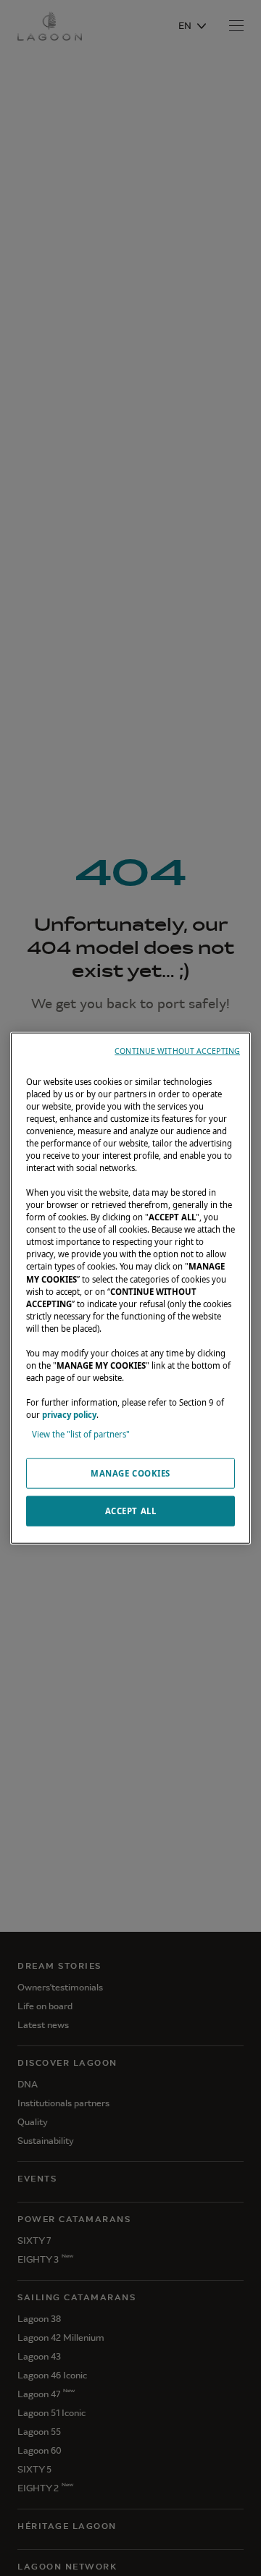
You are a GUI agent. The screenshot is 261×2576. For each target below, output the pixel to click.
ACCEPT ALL (131, 1511)
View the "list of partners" (81, 1434)
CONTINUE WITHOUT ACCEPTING (177, 1050)
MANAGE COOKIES (130, 1473)
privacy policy (69, 1415)
